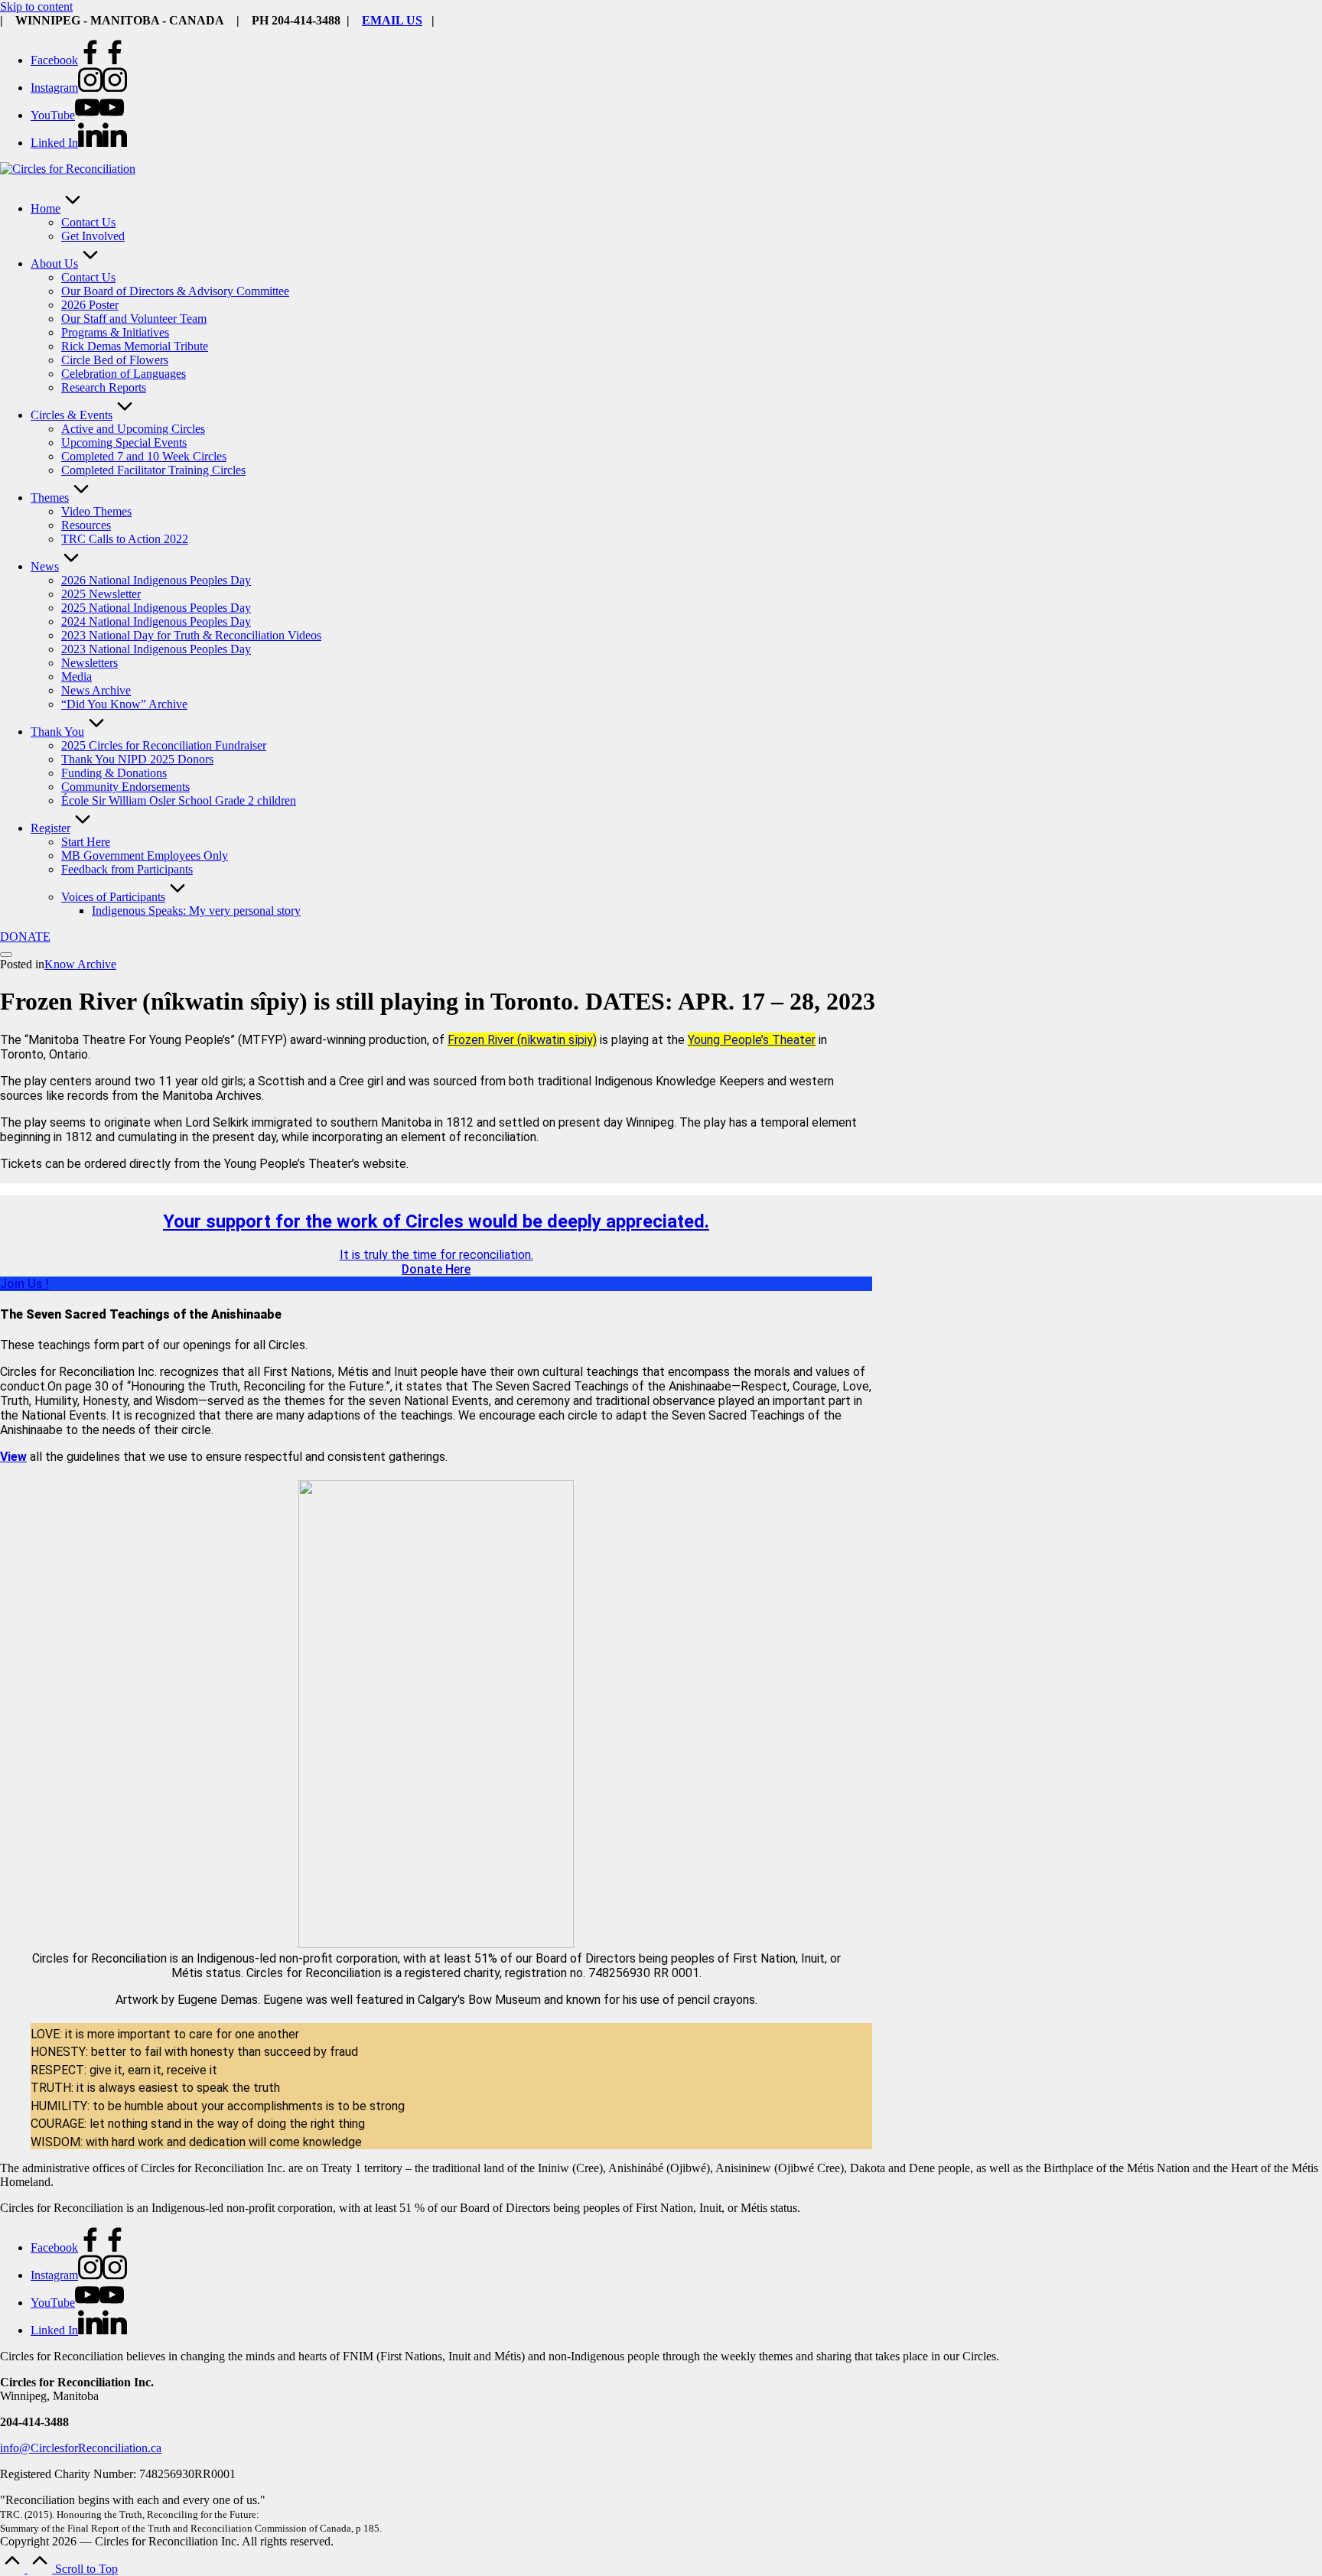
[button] (25, 937)
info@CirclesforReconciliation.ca (81, 2448)
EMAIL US (392, 20)
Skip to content (36, 7)
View (13, 1457)
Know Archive (80, 964)
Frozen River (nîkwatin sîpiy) (522, 1040)
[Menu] (6, 955)
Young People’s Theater (752, 1040)
